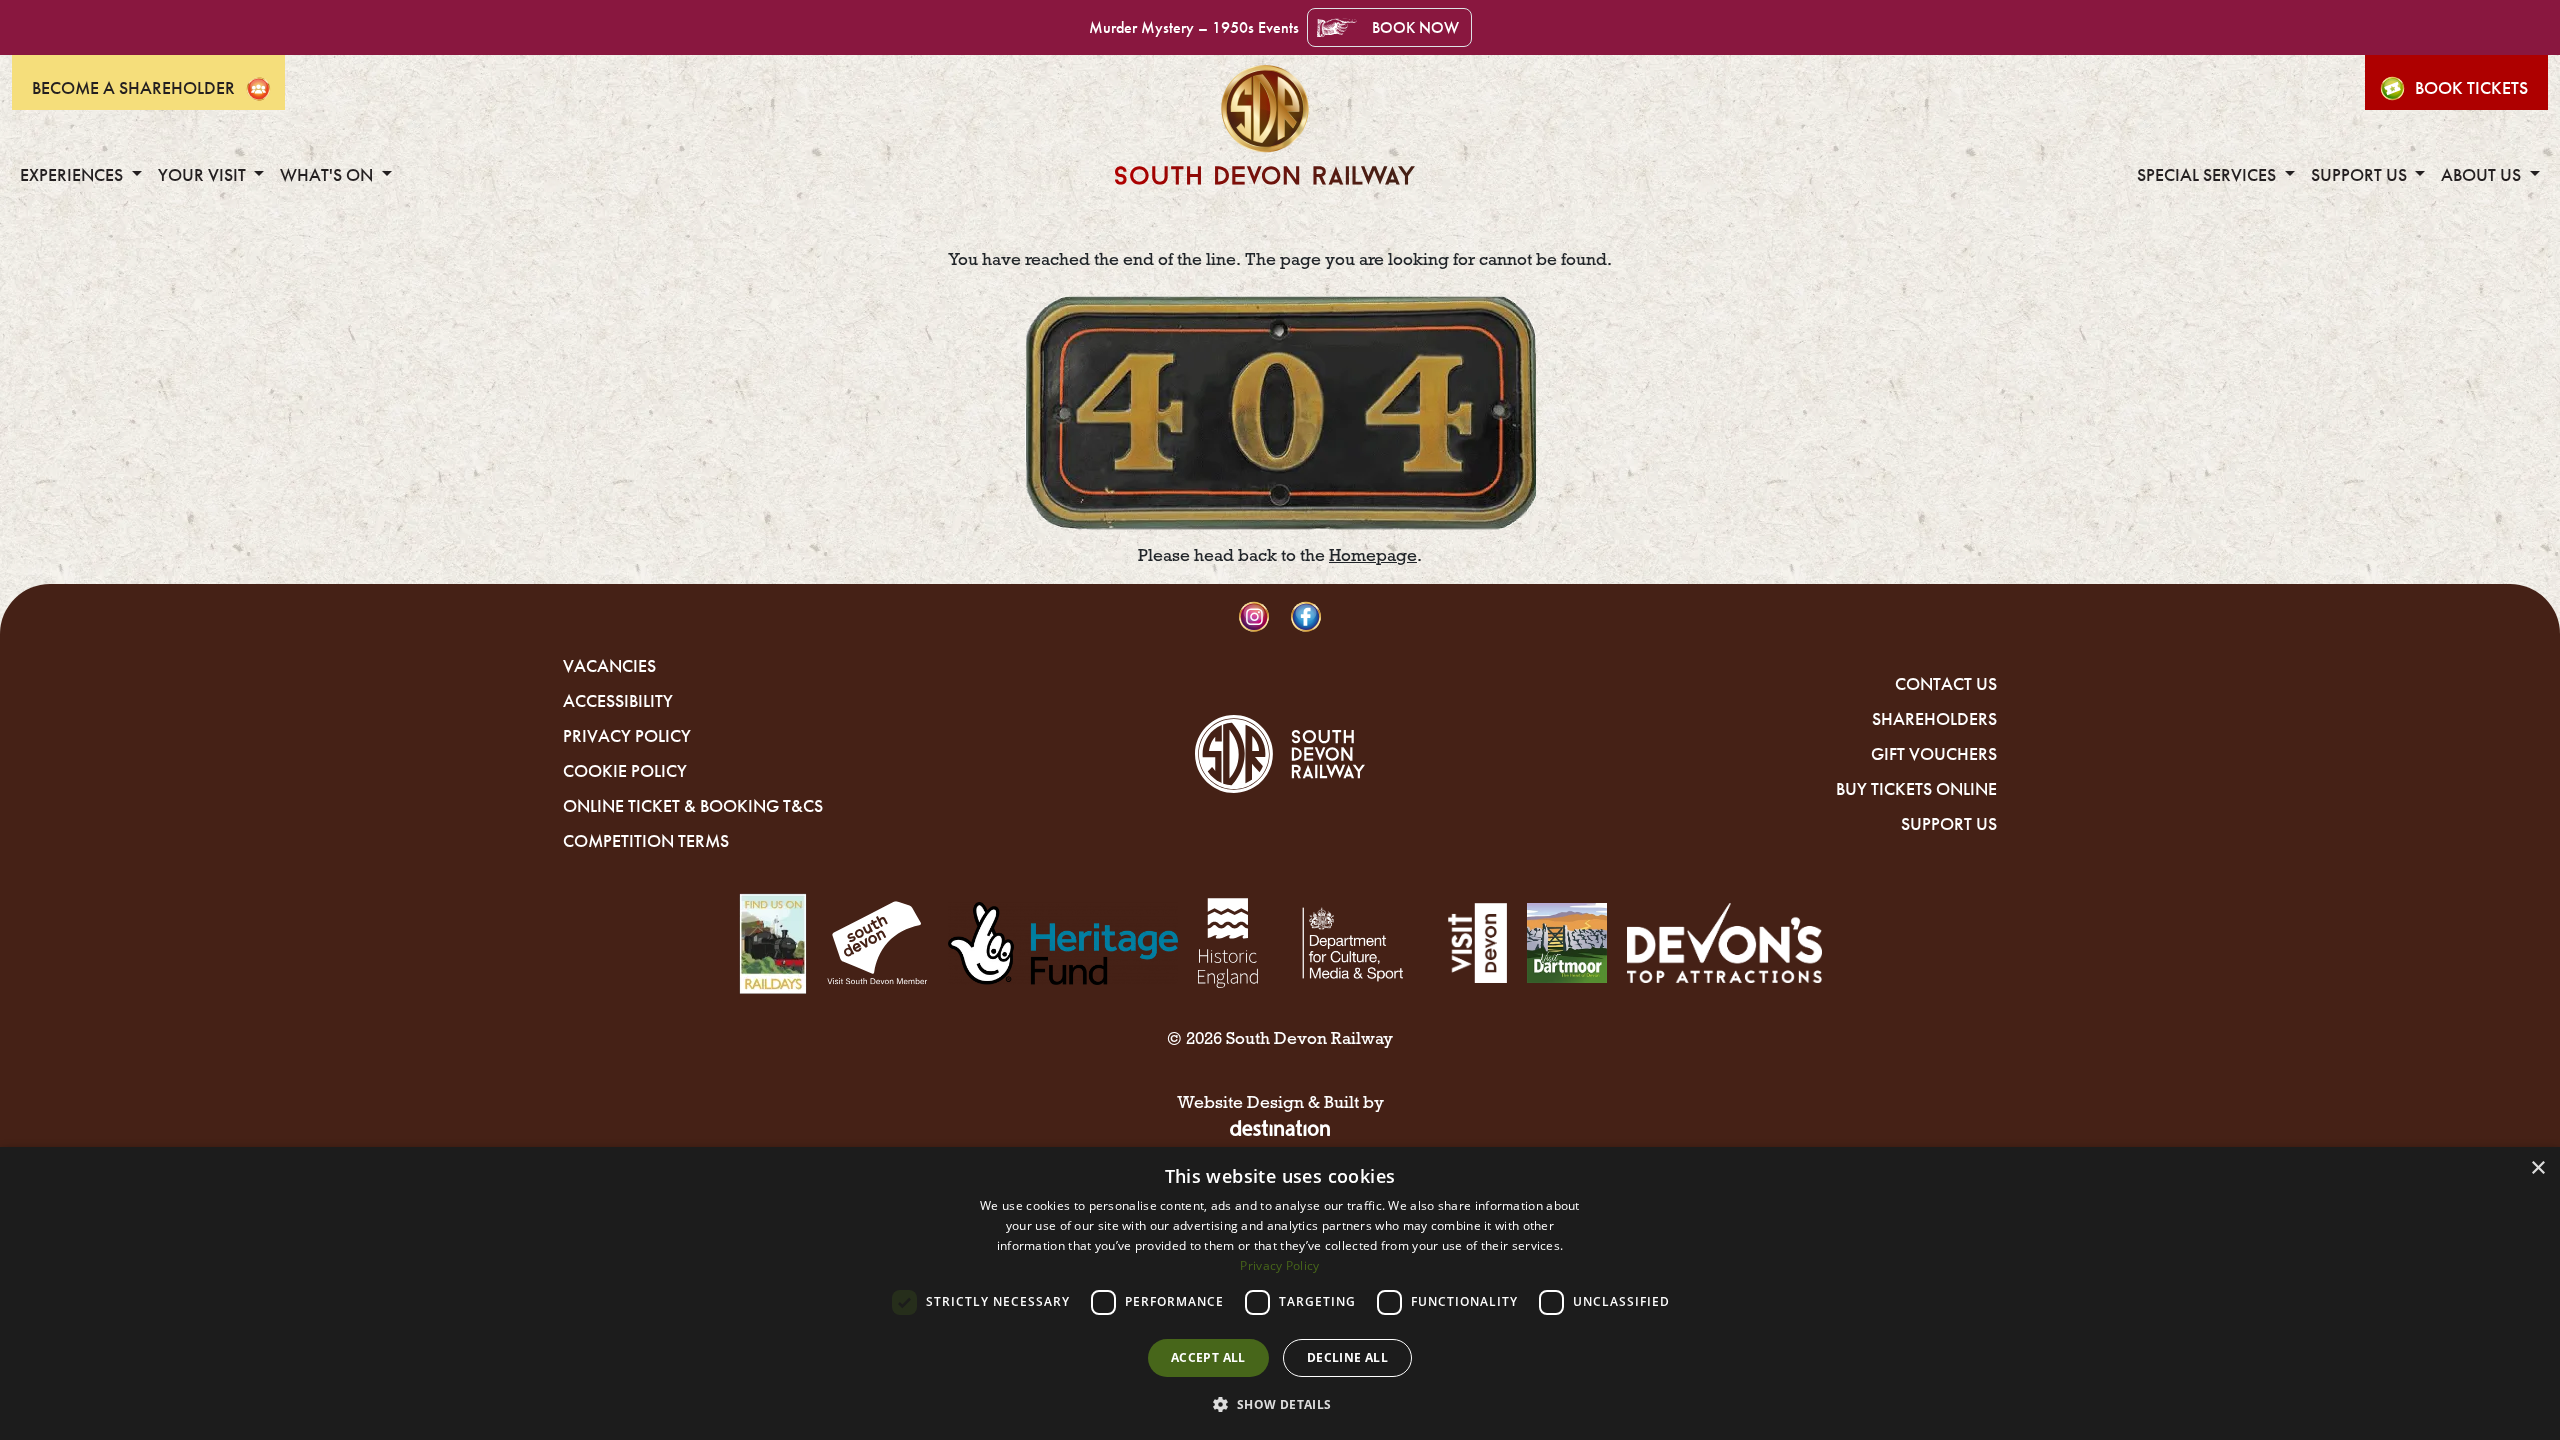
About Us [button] (2483, 175)
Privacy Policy (627, 736)
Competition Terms (646, 841)
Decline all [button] (1347, 1357)
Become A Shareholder (133, 88)
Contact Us (1946, 684)
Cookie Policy (625, 771)
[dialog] (1280, 1293)
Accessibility (618, 701)
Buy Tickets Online (1916, 789)
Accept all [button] (1208, 1357)
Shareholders (1934, 719)
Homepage (1373, 555)
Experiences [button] (73, 175)
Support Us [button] (2361, 175)
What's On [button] (328, 175)
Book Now (1415, 27)
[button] (1279, 1404)
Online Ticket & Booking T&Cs (693, 806)
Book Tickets (2471, 88)
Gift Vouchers (1934, 754)
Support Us (1949, 824)
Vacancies (609, 666)
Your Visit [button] (204, 175)
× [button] (2537, 1168)
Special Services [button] (2208, 175)
